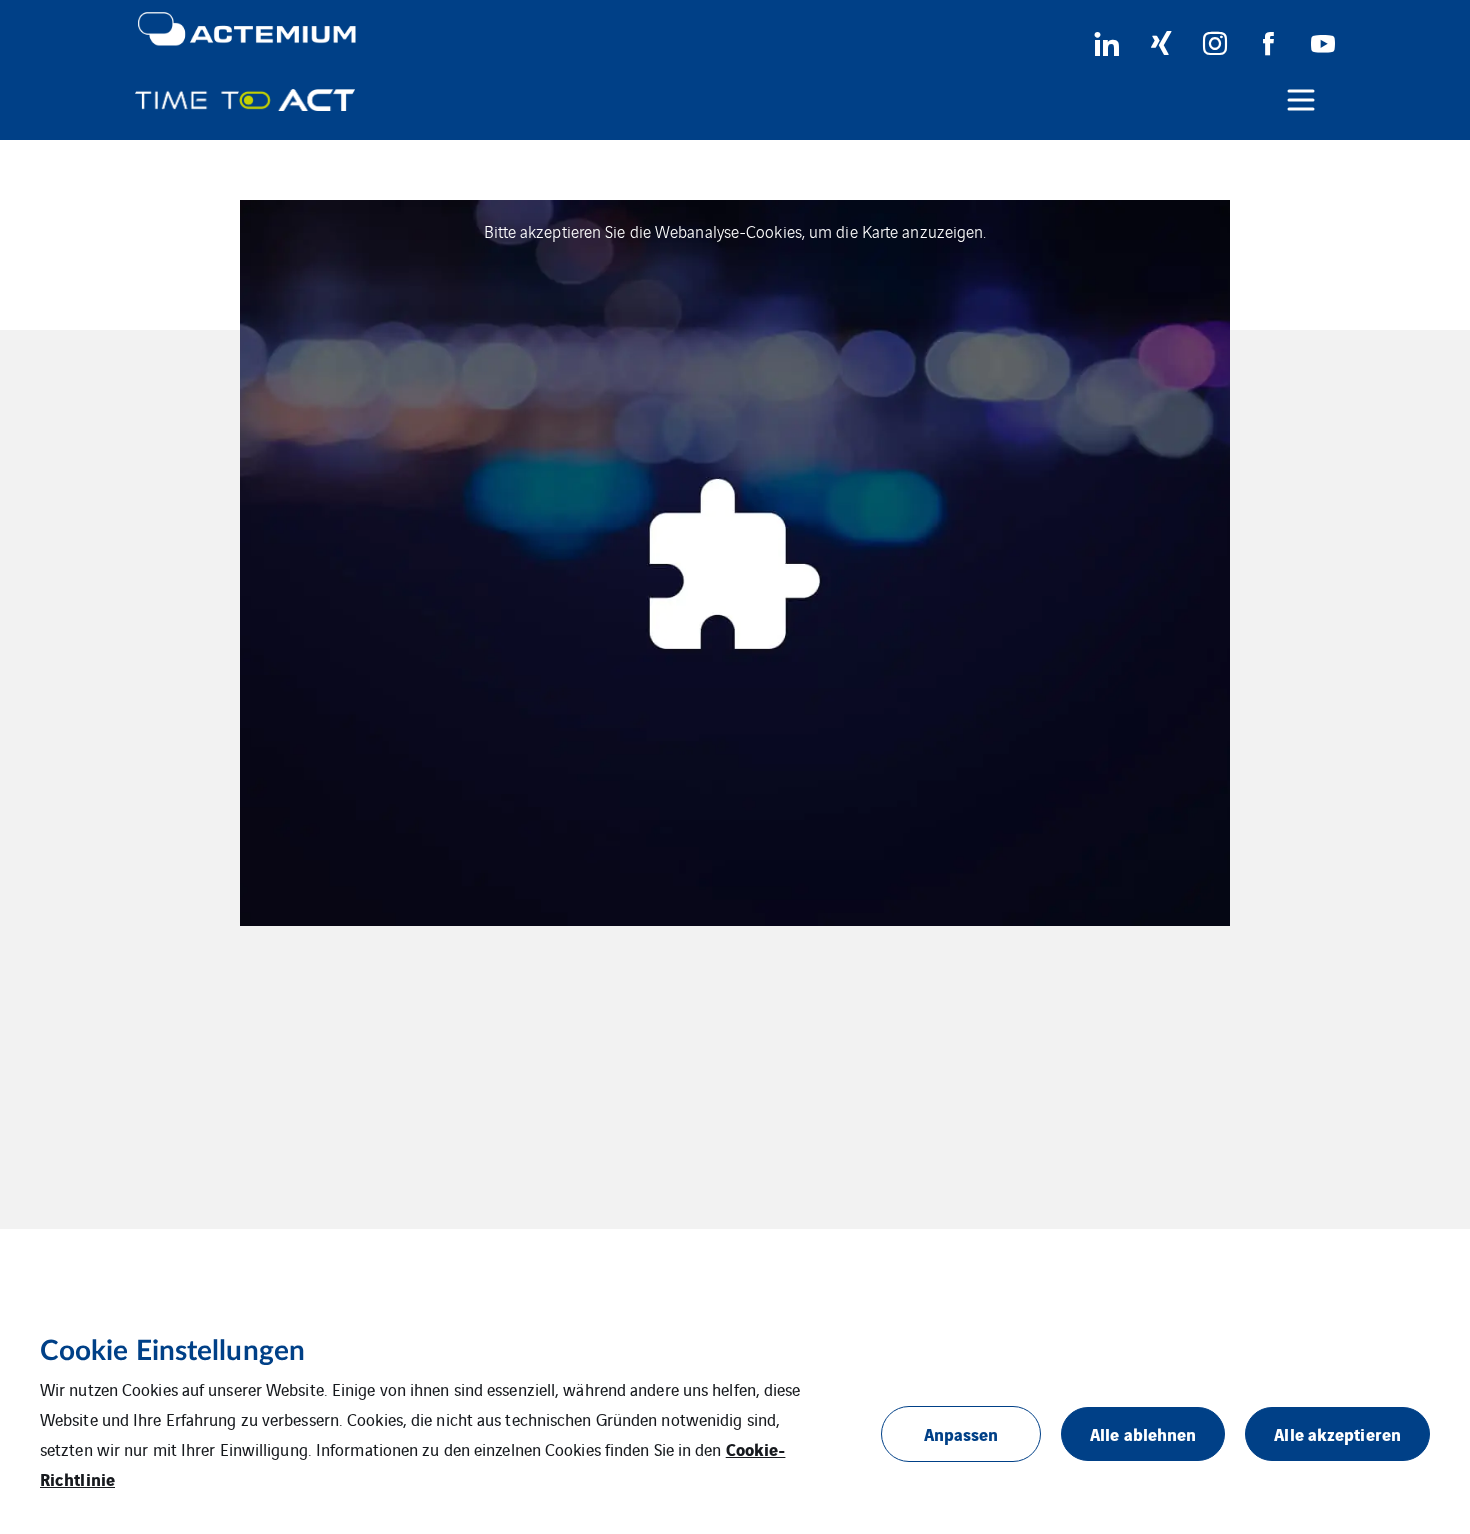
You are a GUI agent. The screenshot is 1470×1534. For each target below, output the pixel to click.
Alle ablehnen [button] (1143, 1433)
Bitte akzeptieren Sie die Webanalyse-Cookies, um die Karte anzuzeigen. (735, 231)
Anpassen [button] (961, 1433)
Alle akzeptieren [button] (1337, 1433)
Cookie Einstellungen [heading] (172, 1351)
